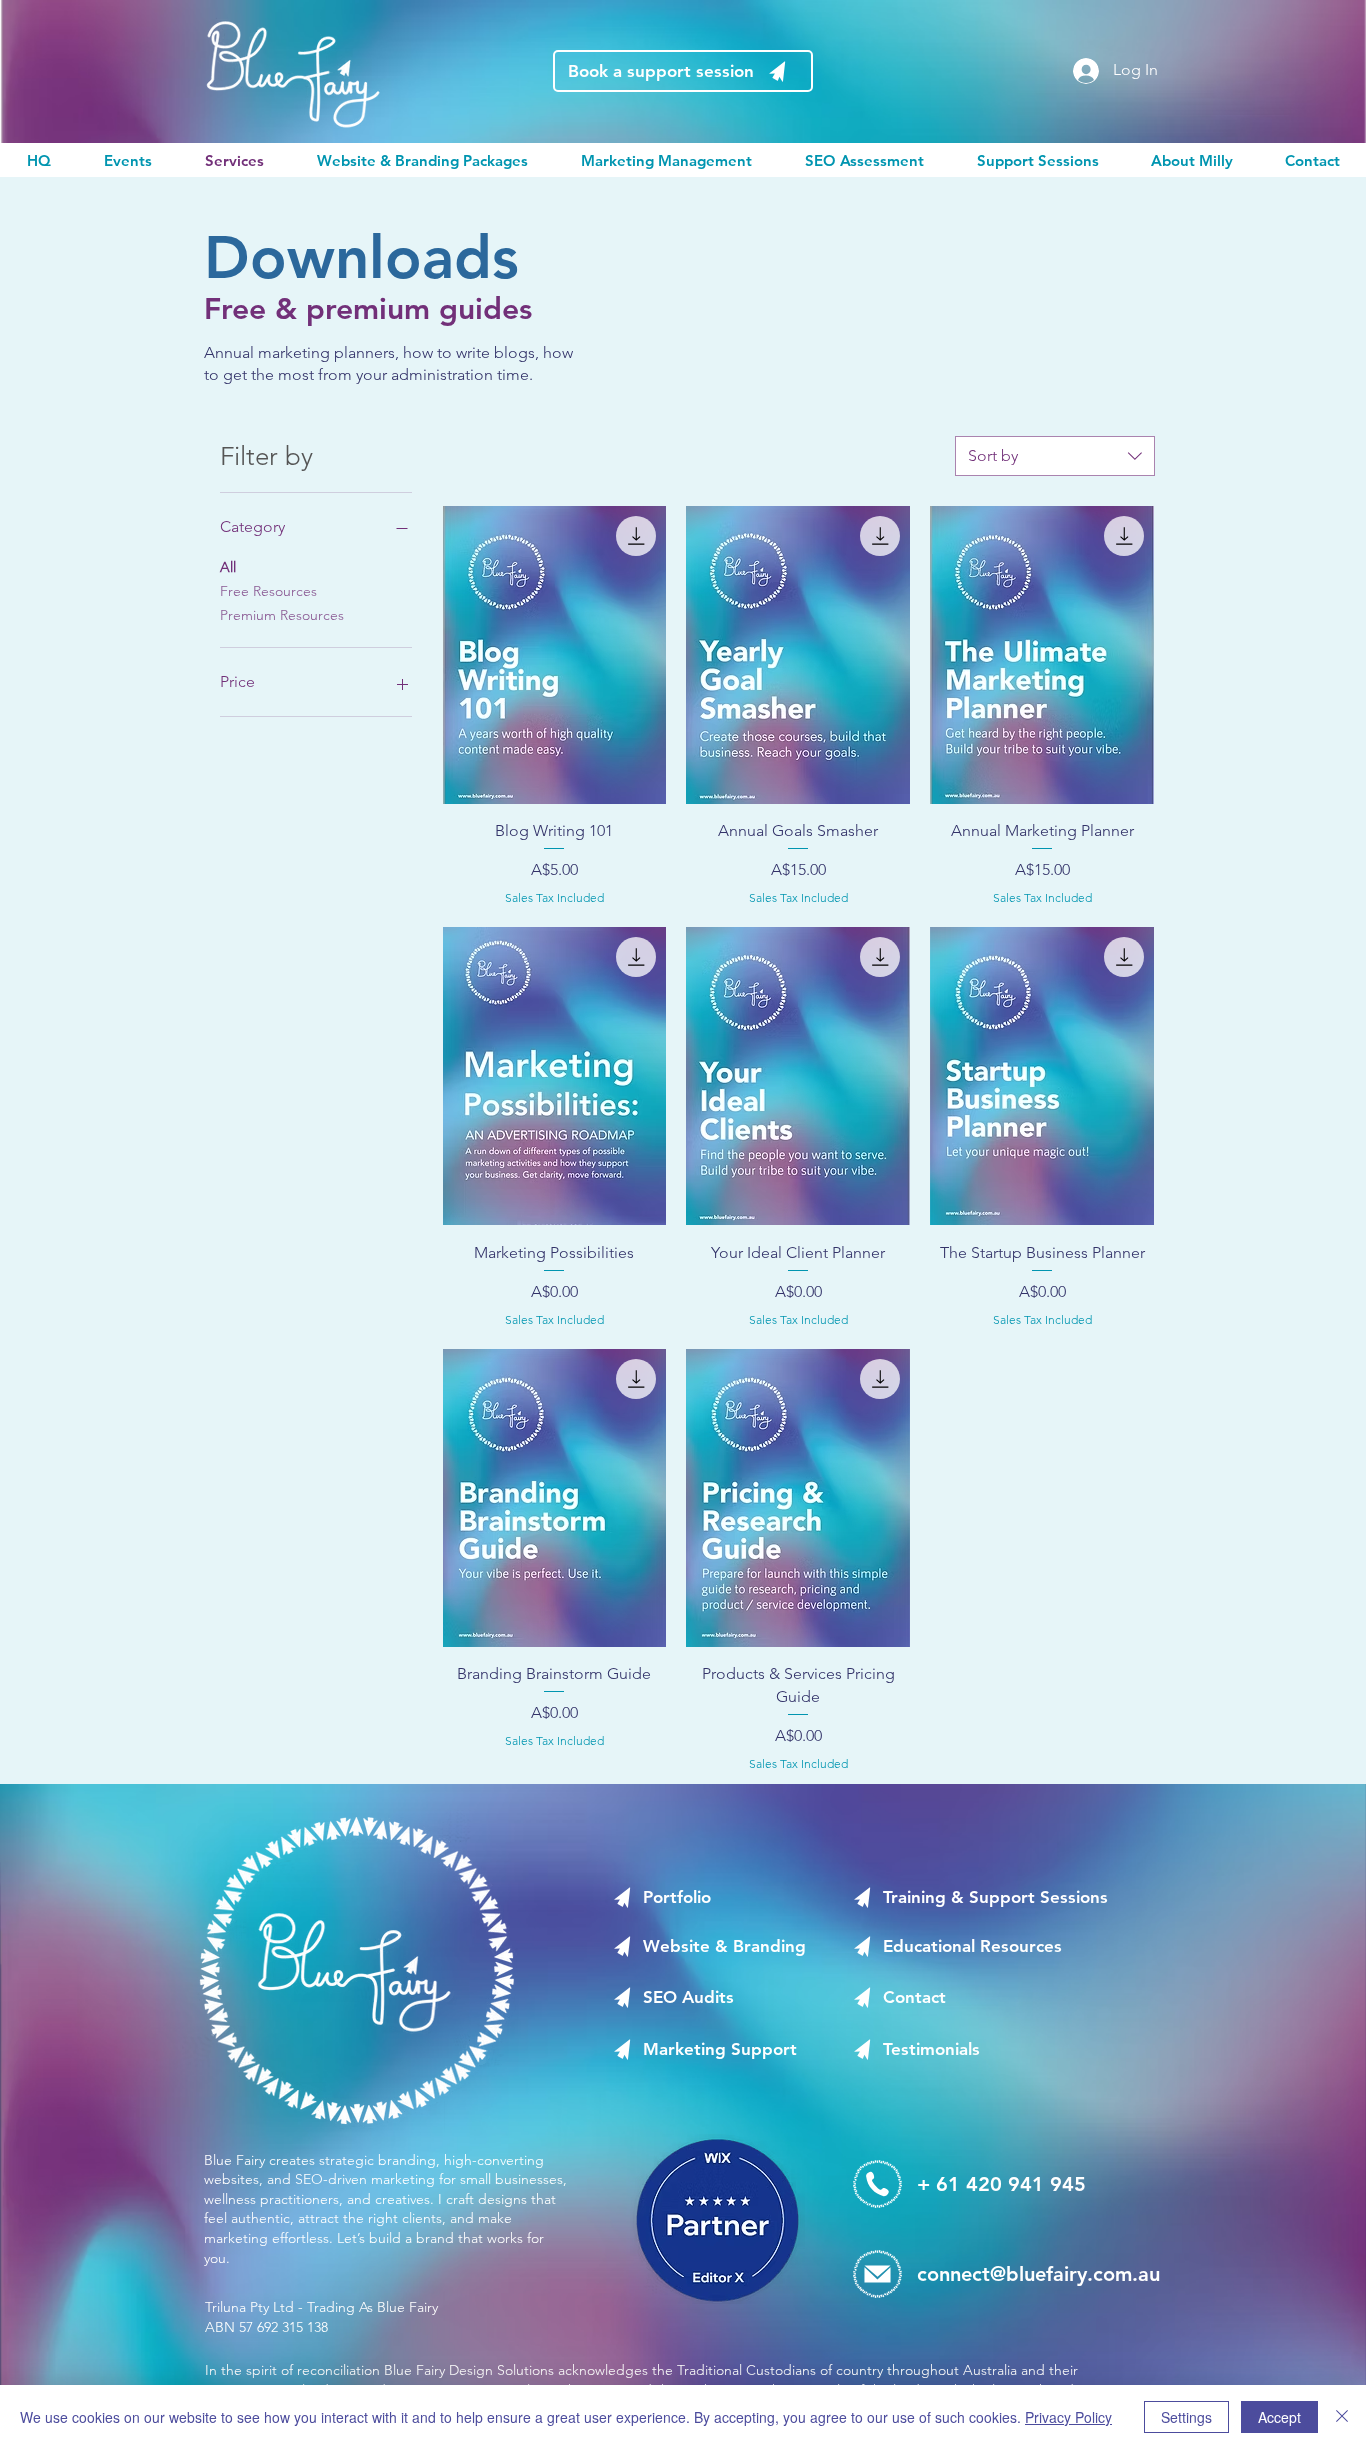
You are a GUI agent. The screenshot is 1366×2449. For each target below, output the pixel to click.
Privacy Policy (1068, 2417)
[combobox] (1055, 456)
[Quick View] (555, 655)
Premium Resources (282, 615)
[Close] (1342, 2417)
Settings (1186, 2417)
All (228, 567)
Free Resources (268, 591)
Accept (1279, 2417)
